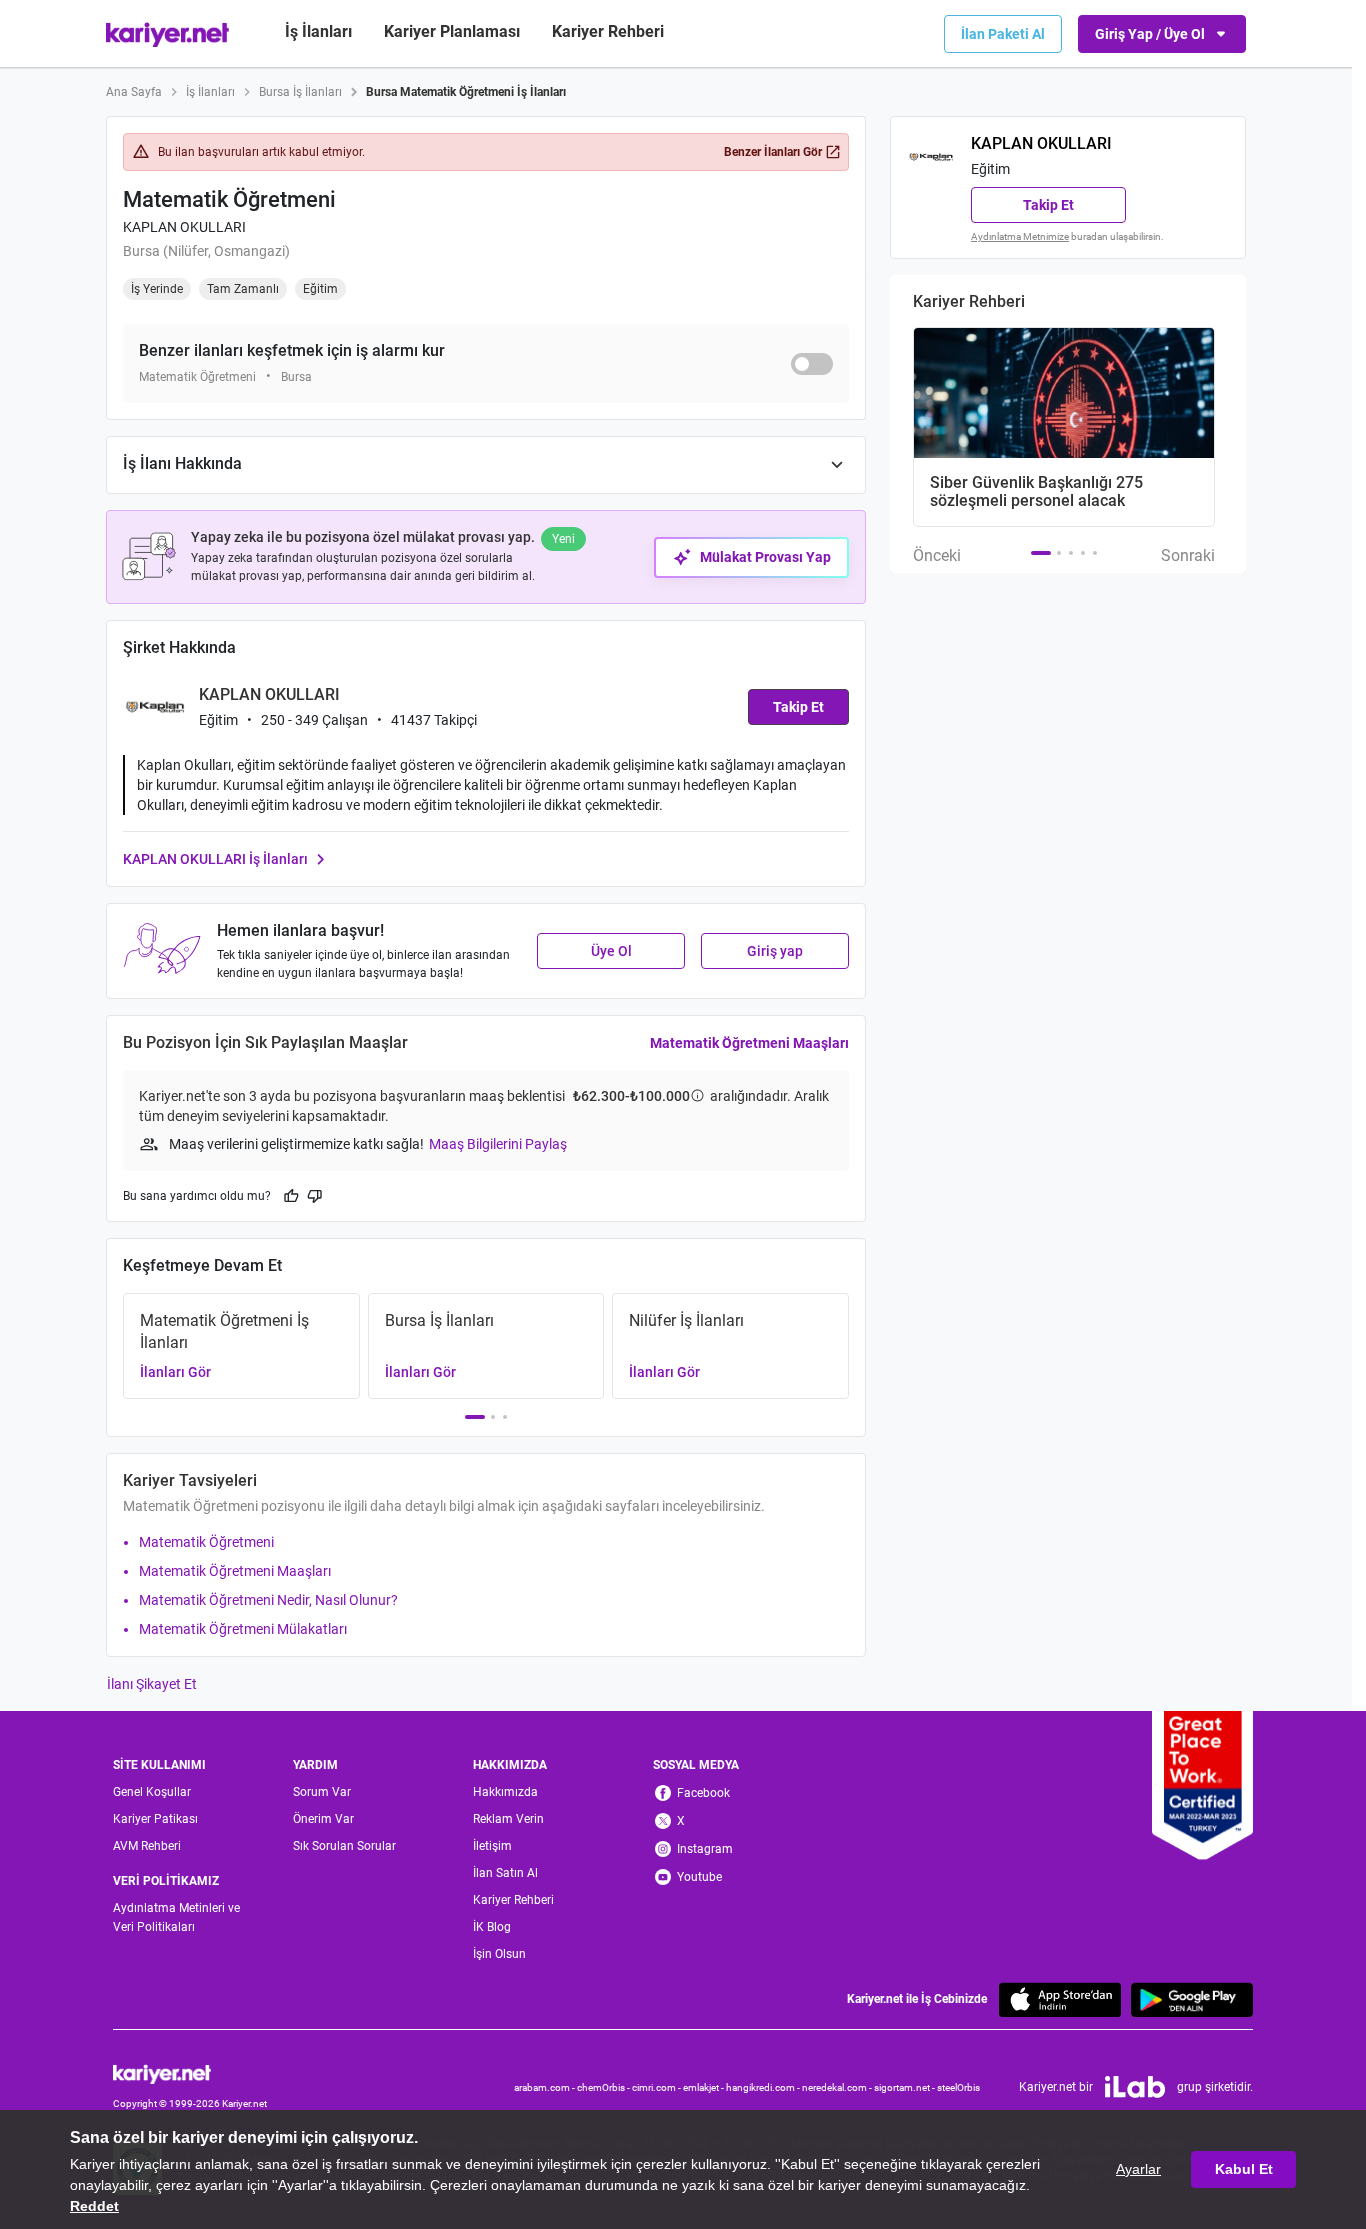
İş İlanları (318, 31)
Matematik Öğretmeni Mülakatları (243, 1629)
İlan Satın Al (505, 1873)
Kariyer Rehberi (513, 1900)
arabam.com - (545, 2087)
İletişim (492, 1846)
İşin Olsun (499, 1954)
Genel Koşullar (152, 1792)
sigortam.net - (905, 2087)
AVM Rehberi (147, 1846)
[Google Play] (1192, 1999)
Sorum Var (322, 1792)
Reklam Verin (508, 1819)
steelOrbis (958, 2087)
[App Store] (1060, 1999)
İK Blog (492, 1927)
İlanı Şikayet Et (152, 1684)
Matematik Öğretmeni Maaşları (749, 1043)
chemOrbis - (604, 2087)
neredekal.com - (838, 2087)
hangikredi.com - (764, 2087)
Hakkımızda (505, 1792)
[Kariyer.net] (190, 2072)
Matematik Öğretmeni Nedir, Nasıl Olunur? (268, 1600)
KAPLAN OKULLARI (184, 227)
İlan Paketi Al (1003, 34)
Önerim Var (323, 1819)
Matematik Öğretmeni (206, 1542)
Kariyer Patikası (155, 1819)
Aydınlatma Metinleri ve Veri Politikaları (176, 1917)
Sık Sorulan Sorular (344, 1846)
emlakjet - (704, 2087)
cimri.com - (657, 2087)
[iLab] (1135, 2087)
